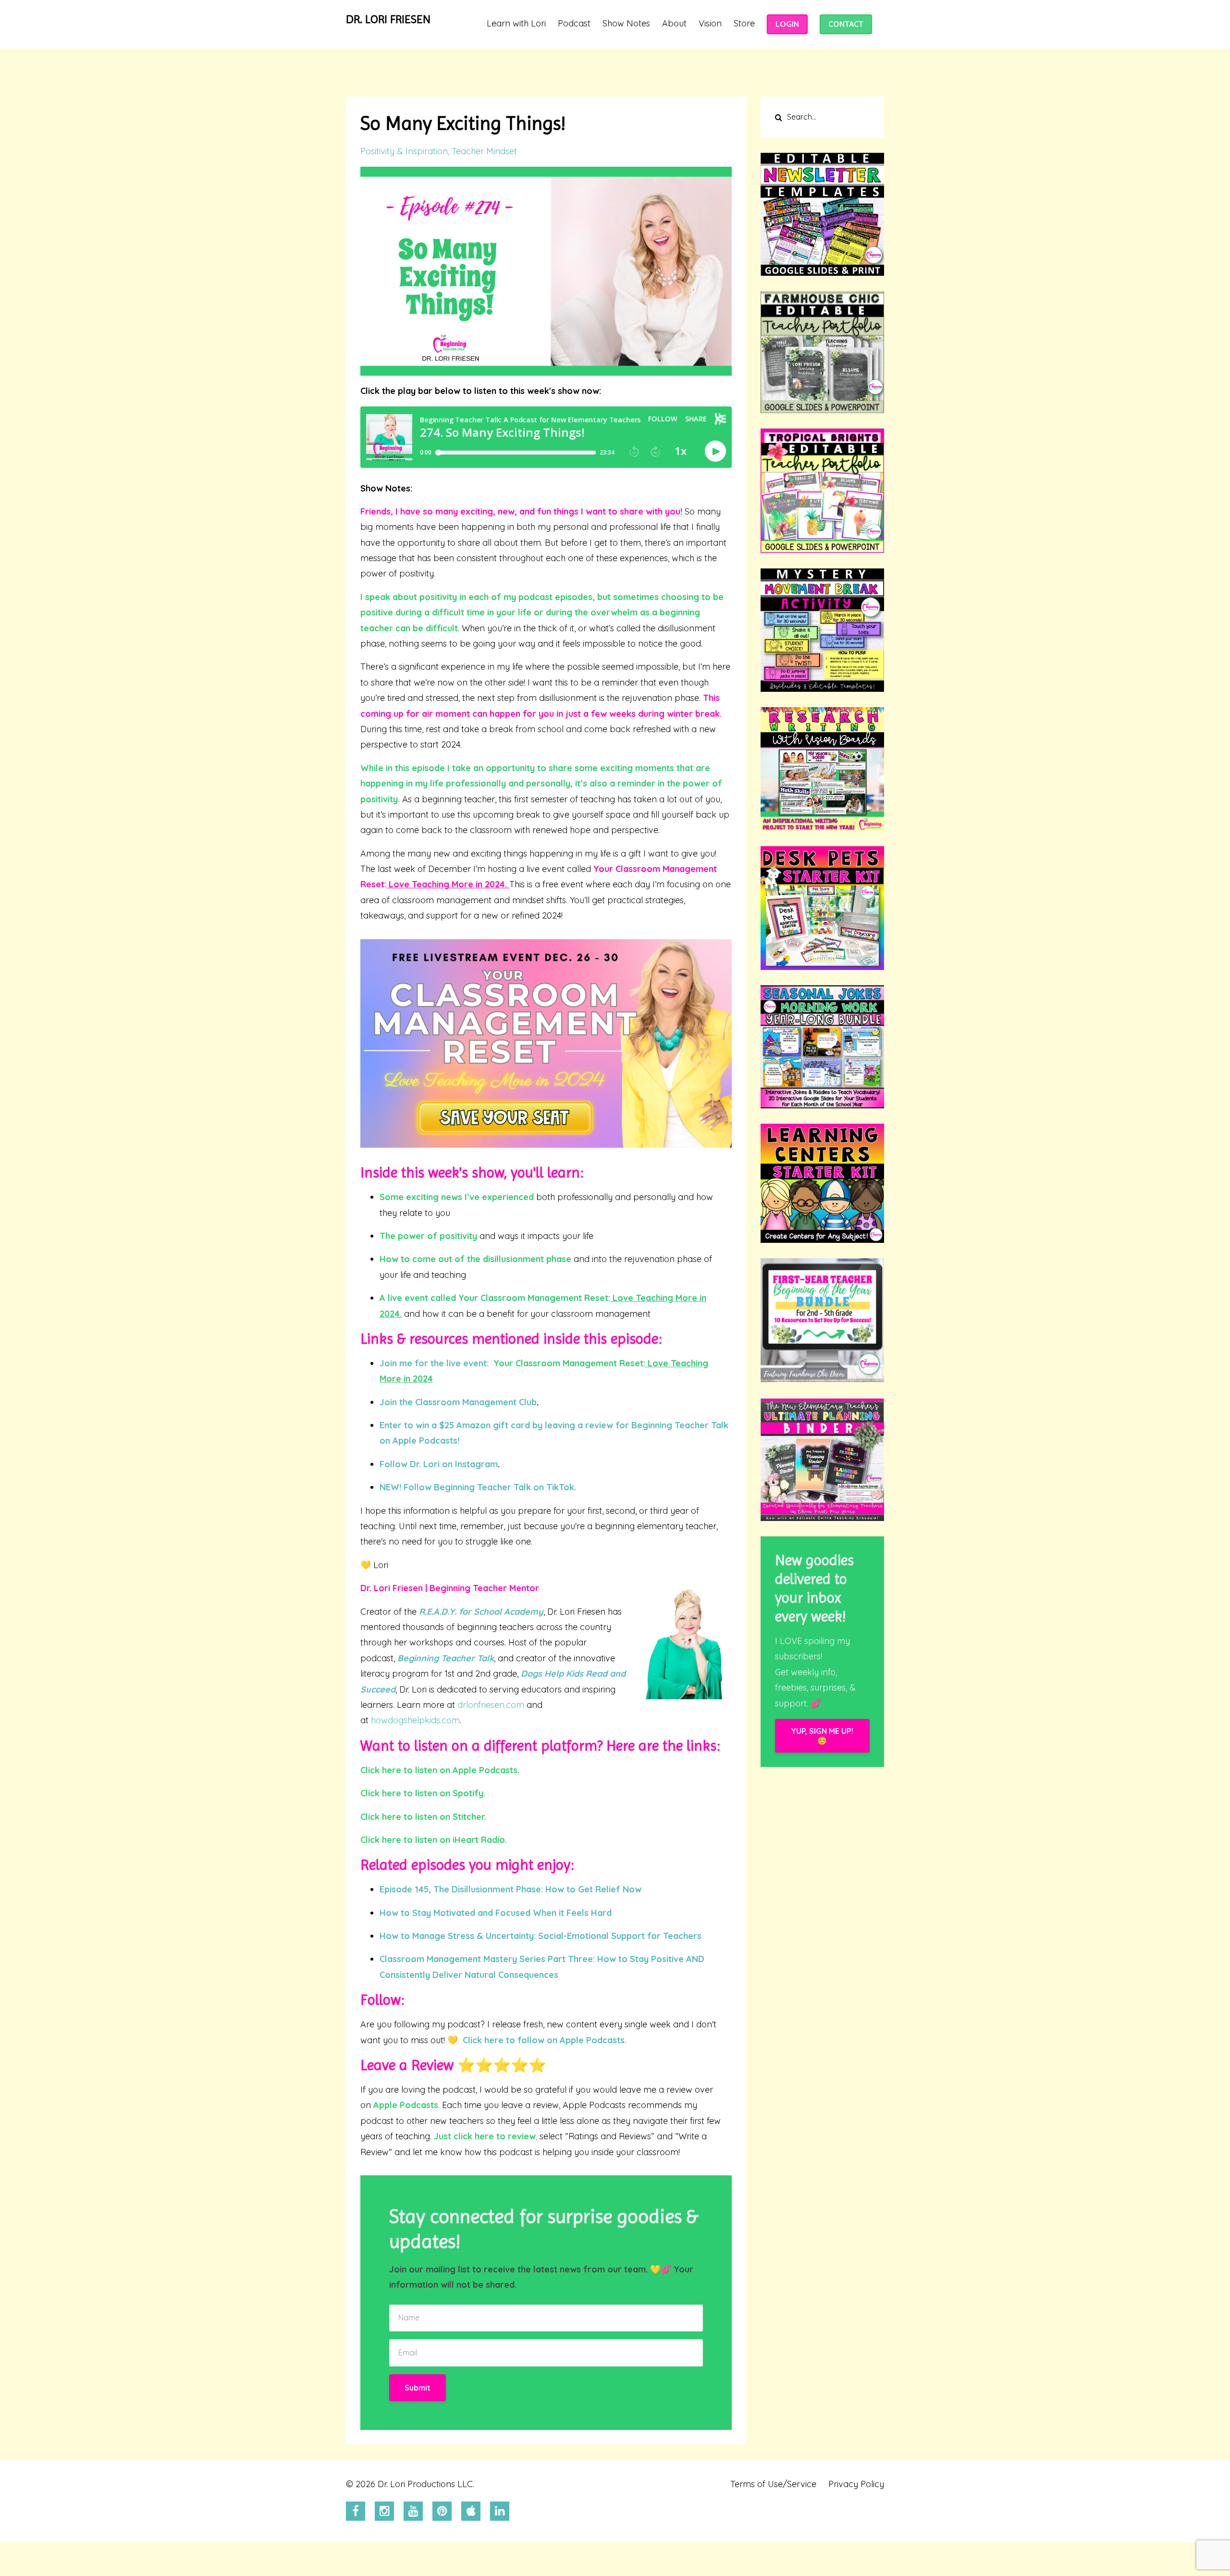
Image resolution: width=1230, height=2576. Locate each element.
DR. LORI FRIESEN (388, 19)
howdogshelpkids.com (415, 1720)
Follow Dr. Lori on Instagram (439, 1464)
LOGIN (787, 24)
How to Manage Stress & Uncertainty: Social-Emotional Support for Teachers (541, 1936)
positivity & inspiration (404, 151)
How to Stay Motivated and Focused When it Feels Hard (496, 1913)
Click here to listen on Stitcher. (423, 1817)
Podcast (574, 24)
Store (744, 24)
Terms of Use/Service (773, 2484)
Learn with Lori (516, 24)
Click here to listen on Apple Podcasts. (440, 1770)
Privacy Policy (856, 2484)
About (674, 24)
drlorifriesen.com (491, 1705)
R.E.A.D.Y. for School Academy (481, 1612)
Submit (418, 2388)
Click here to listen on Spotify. (423, 1793)
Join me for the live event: (435, 1363)
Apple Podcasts (406, 2105)
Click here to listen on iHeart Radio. (434, 1840)
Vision (710, 24)
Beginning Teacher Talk (446, 1658)
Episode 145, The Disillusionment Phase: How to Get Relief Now (510, 1889)
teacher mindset (484, 151)
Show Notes (626, 24)
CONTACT (846, 24)
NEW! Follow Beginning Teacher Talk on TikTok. (478, 1487)
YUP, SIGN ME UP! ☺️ (822, 1736)
